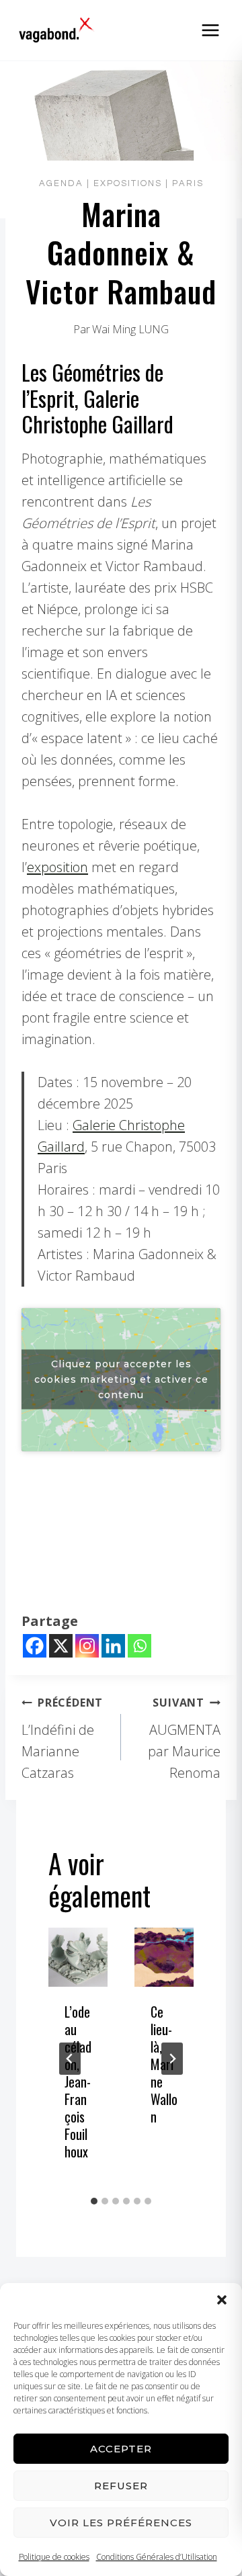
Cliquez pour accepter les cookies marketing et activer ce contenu (121, 1379)
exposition (57, 867)
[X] (61, 1646)
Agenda (61, 183)
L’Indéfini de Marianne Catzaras (62, 1738)
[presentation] (78, 1957)
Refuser (121, 2486)
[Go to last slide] (70, 2059)
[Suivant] (172, 2059)
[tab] (94, 2201)
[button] (222, 2300)
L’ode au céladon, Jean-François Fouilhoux (78, 2081)
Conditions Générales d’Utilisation (157, 2557)
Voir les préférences (121, 2523)
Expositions (128, 183)
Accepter (121, 2449)
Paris (188, 183)
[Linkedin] (113, 1646)
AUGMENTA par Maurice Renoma (184, 1738)
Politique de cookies (54, 2557)
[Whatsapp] (139, 1646)
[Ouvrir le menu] (210, 30)
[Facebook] (35, 1646)
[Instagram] (87, 1646)
